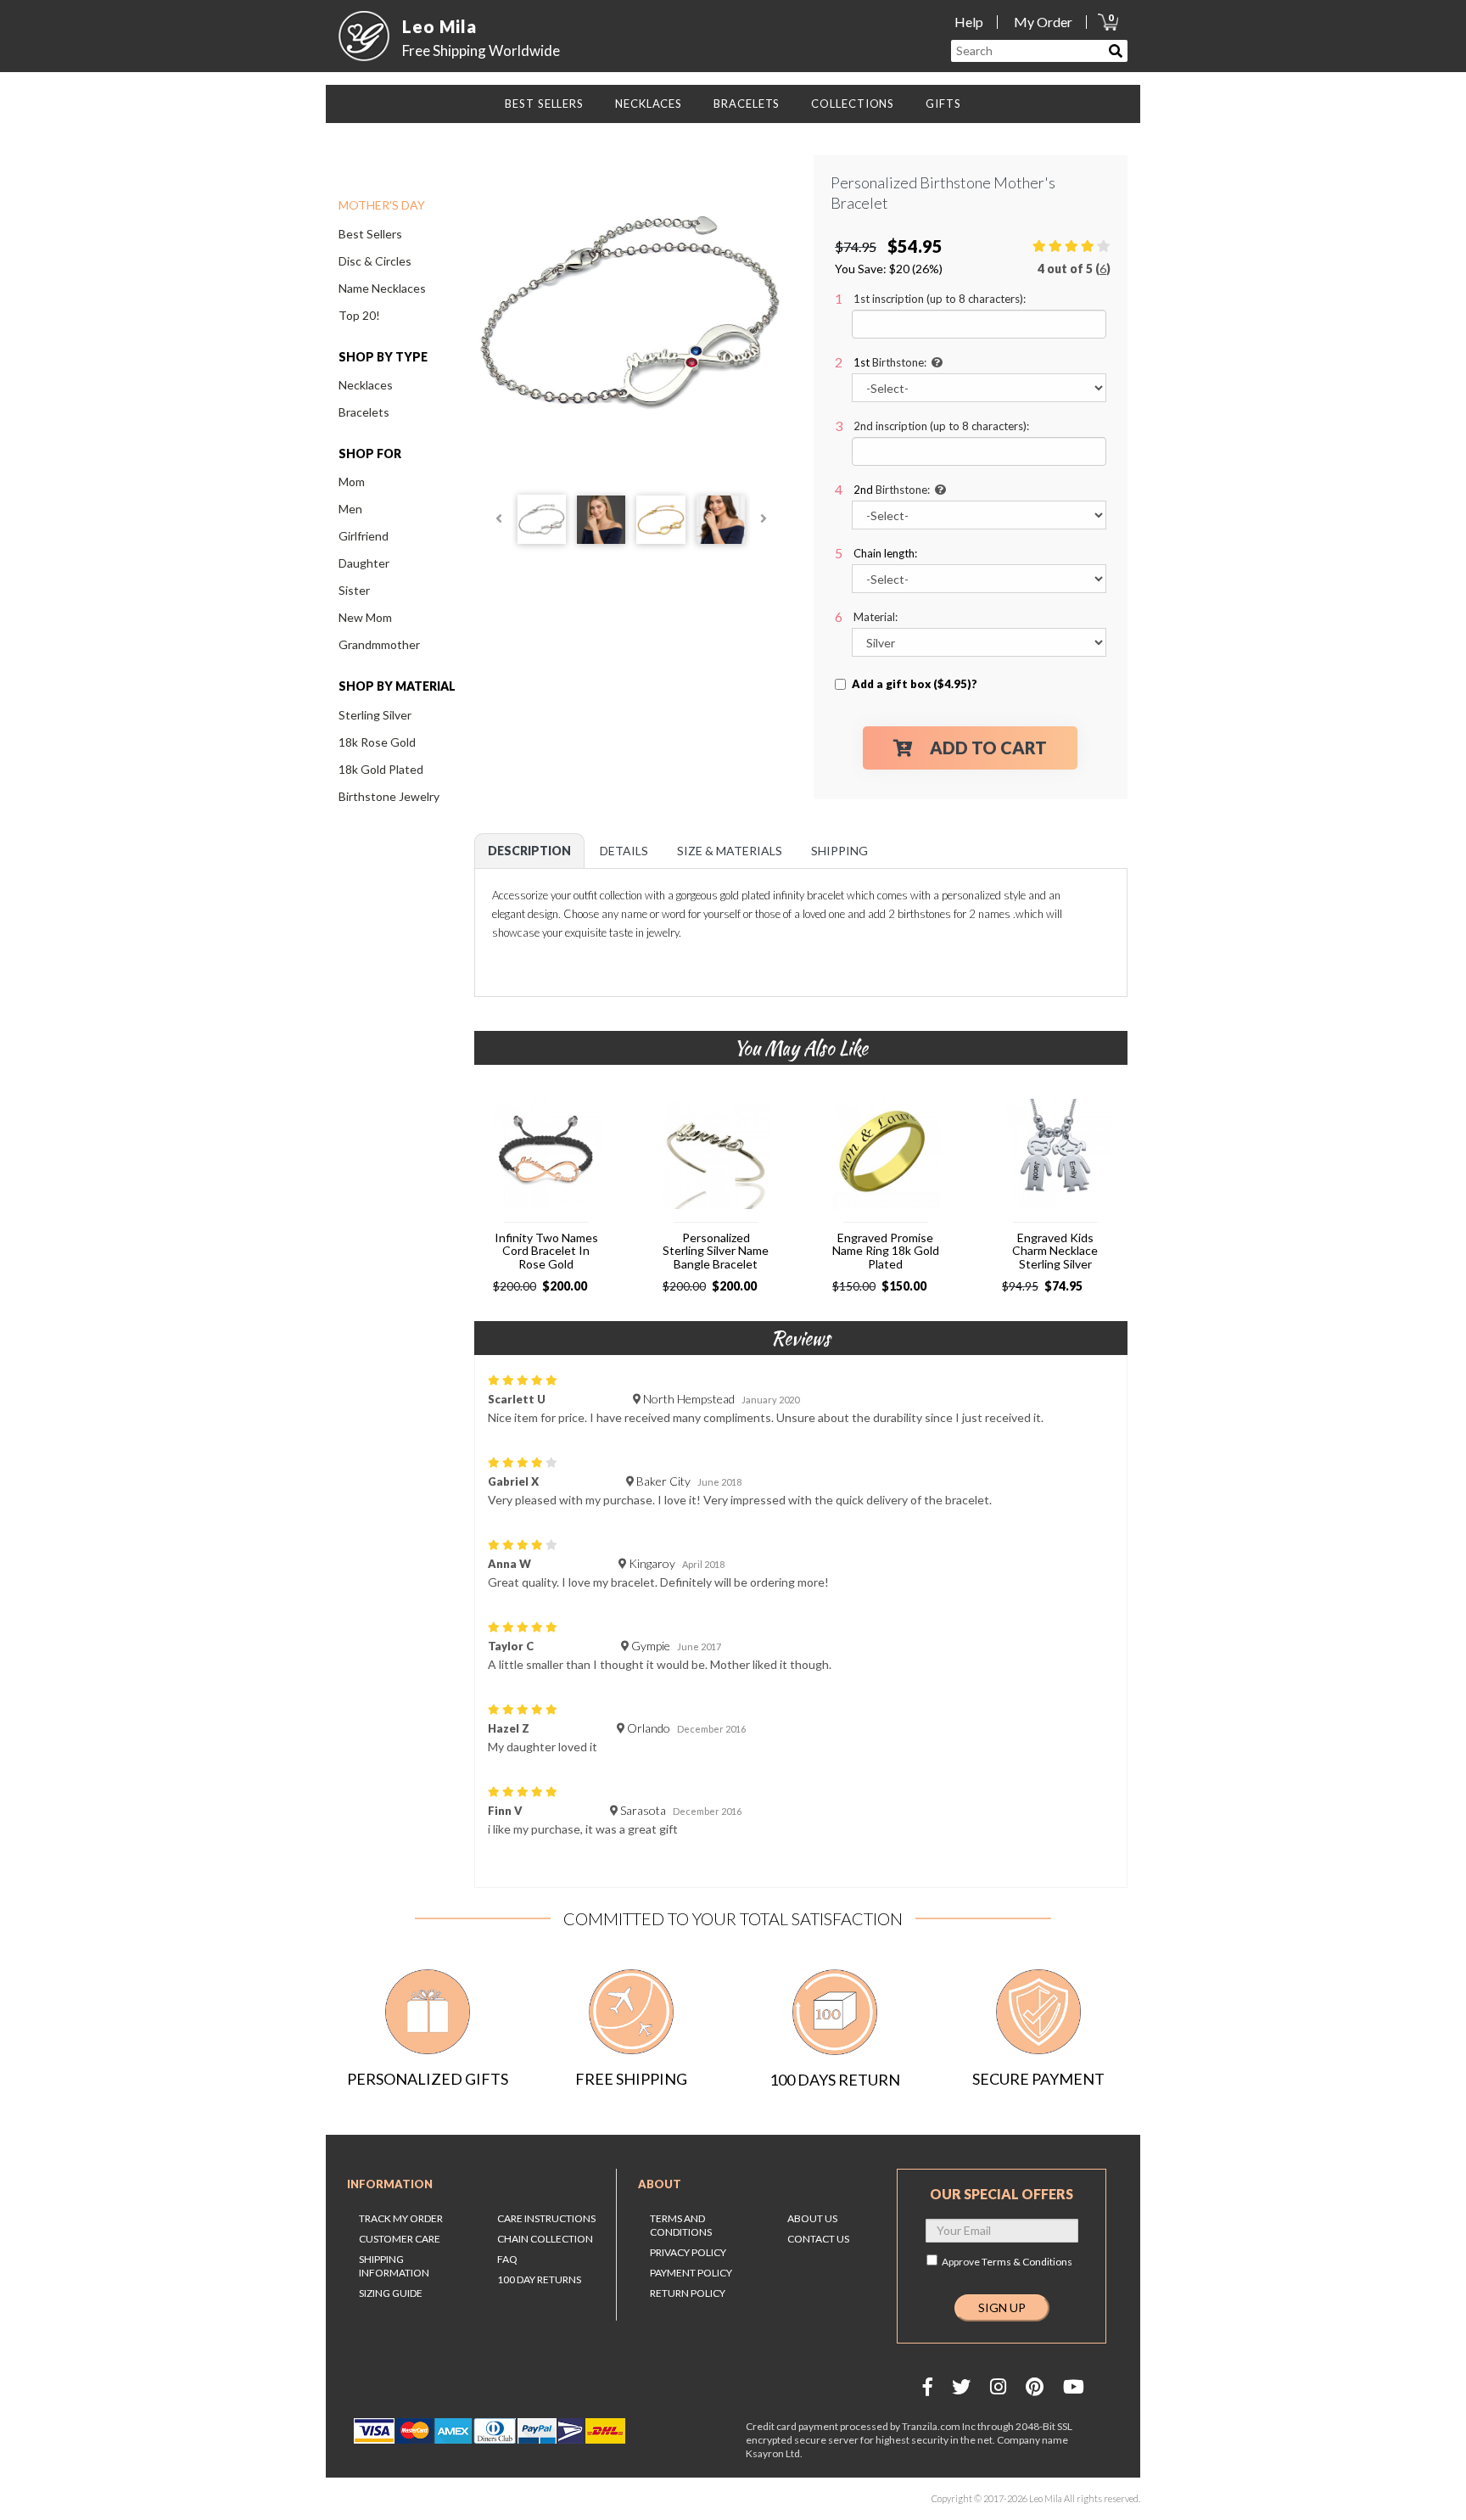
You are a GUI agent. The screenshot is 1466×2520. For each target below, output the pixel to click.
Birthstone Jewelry (389, 796)
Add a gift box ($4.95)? (915, 684)
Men (350, 509)
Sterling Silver (375, 715)
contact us (818, 2239)
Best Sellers (370, 234)
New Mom (365, 617)
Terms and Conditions (681, 2225)
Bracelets (364, 412)
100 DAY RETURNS (539, 2279)
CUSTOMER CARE (400, 2239)
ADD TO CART (988, 748)
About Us (812, 2218)
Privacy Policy (688, 2252)
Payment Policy (691, 2273)
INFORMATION (390, 2184)
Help (969, 22)
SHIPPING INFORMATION (394, 2266)
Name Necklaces (382, 288)
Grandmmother (379, 644)
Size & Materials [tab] (730, 851)
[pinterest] (1035, 2386)
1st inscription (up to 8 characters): (940, 299)
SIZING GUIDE (391, 2293)
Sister (354, 590)
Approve (1007, 2262)
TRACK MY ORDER (401, 2218)
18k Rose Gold (377, 742)
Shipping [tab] (839, 851)
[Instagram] (998, 2386)
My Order (1043, 22)
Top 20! (359, 315)
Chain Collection (545, 2239)
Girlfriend (364, 536)
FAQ (507, 2259)
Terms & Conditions (1027, 2262)
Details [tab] (624, 851)
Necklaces (366, 385)
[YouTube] (1074, 2386)
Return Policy (688, 2293)
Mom (352, 482)
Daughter (364, 563)
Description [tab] (529, 851)
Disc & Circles (375, 261)
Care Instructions (546, 2218)
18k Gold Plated (381, 769)
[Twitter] (961, 2386)
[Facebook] (928, 2386)
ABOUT (660, 2184)
